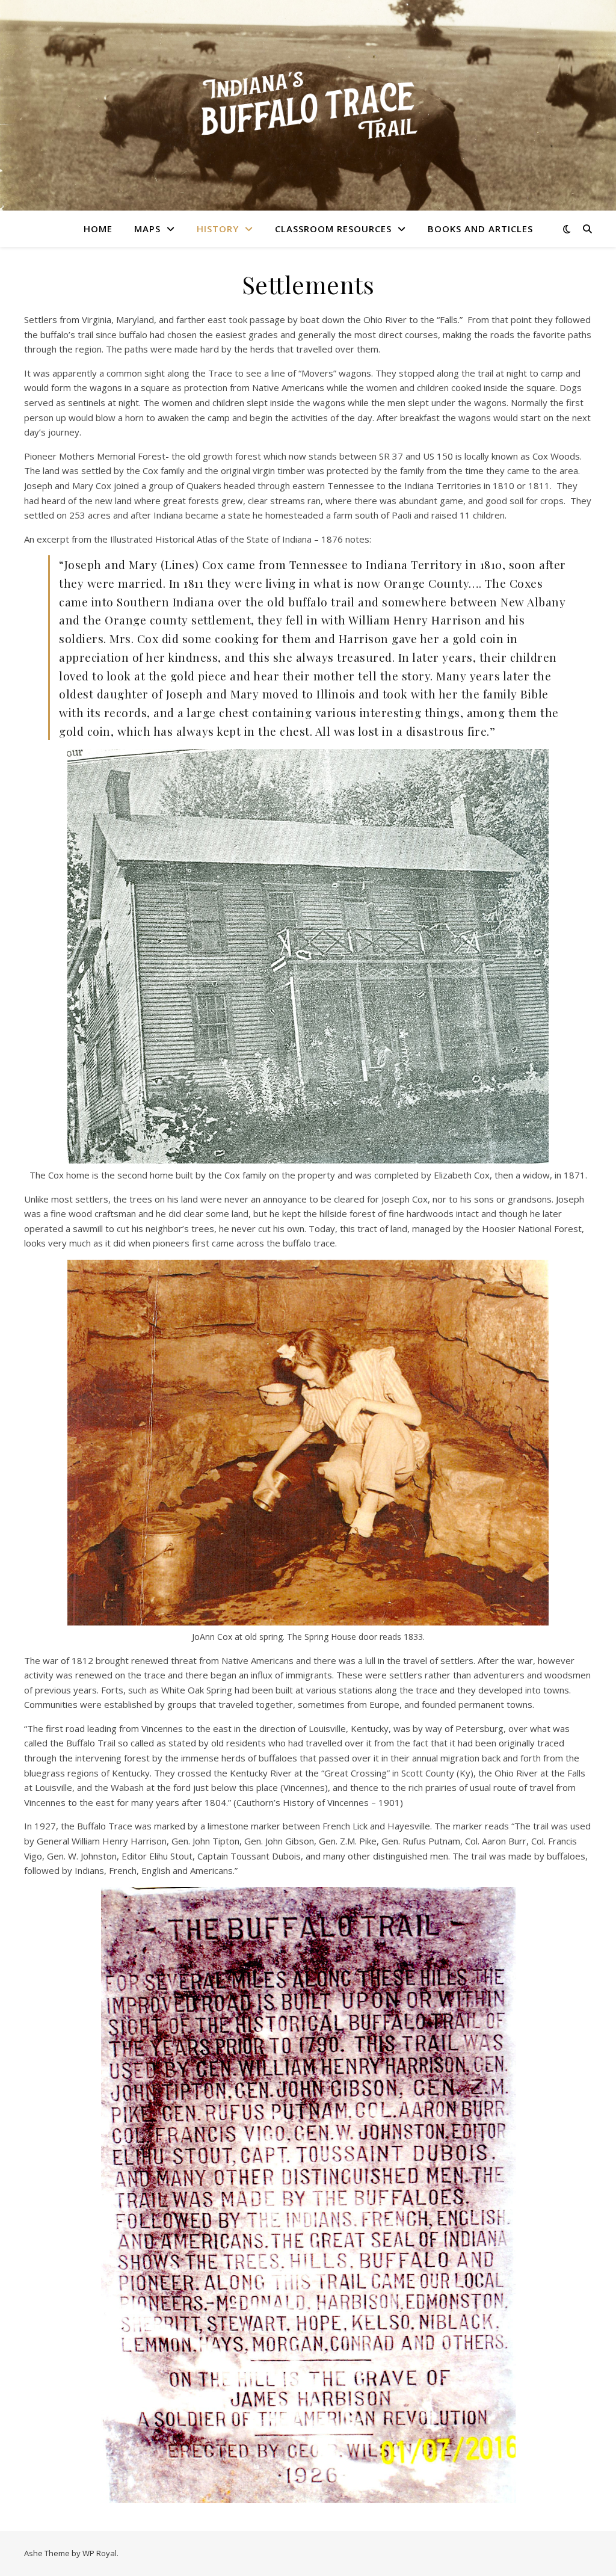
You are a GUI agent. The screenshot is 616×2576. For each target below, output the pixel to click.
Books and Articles (480, 229)
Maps (147, 229)
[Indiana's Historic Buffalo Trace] (308, 106)
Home (98, 229)
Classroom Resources (333, 229)
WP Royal (100, 2553)
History (218, 229)
